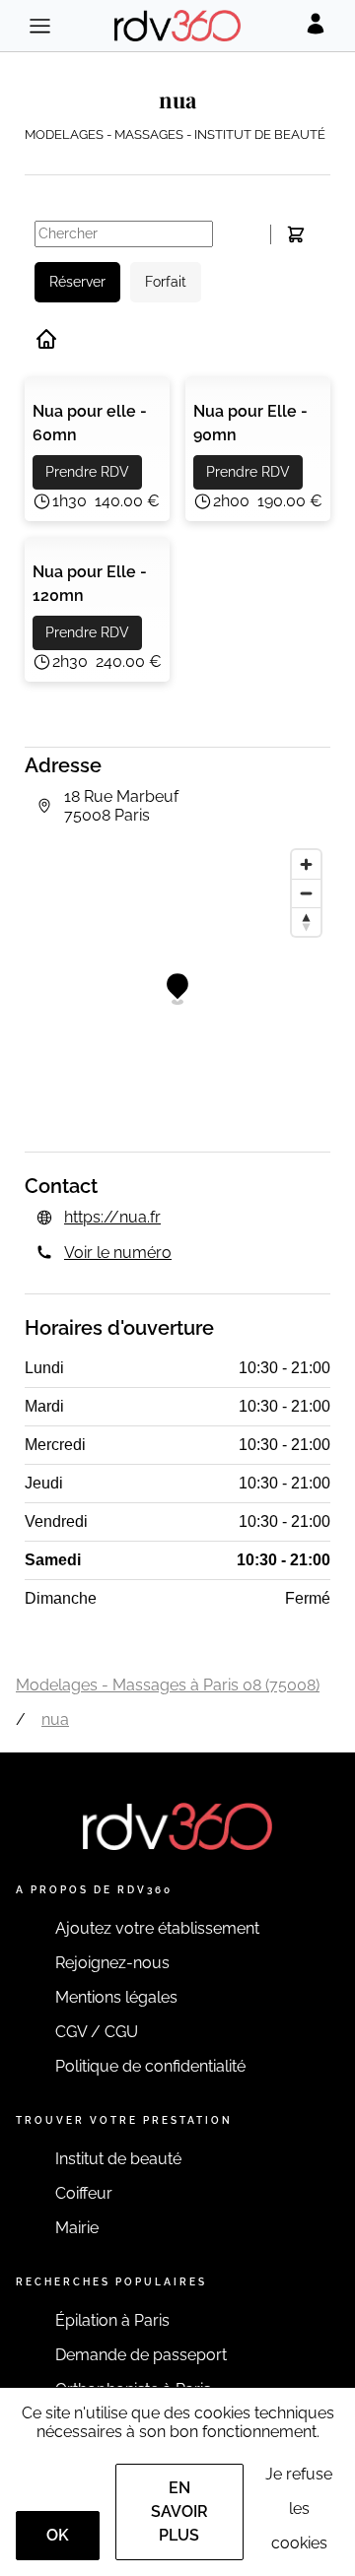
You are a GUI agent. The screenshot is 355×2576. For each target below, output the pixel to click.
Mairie (77, 2228)
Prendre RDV (87, 472)
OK (58, 2535)
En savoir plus (179, 2511)
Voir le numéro (118, 1253)
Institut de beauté (118, 2159)
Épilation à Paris (112, 2320)
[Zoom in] (306, 864)
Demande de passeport (141, 2355)
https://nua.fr (112, 1217)
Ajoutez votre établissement (157, 1928)
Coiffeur (84, 2193)
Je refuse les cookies (299, 2509)
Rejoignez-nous (112, 1963)
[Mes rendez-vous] (295, 234)
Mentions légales (116, 1997)
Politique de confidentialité (150, 2066)
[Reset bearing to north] (306, 922)
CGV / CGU (97, 2032)
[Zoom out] (306, 893)
